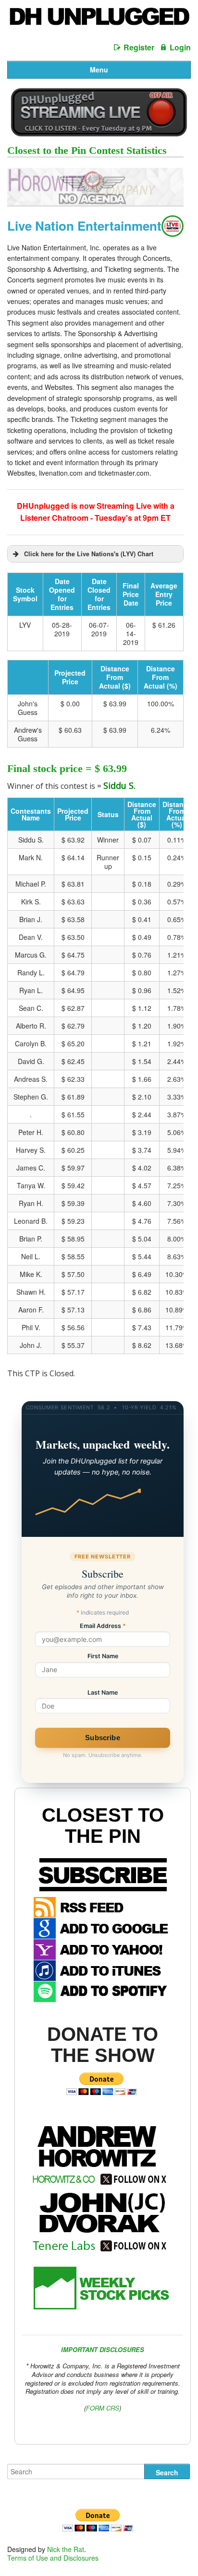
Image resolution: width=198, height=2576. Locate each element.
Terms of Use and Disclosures (53, 2558)
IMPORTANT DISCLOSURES (103, 2349)
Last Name (103, 1693)
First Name (103, 1657)
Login (180, 47)
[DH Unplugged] (99, 20)
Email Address (103, 1626)
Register (139, 47)
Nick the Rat (66, 2549)
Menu (99, 70)
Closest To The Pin (103, 1826)
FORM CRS (103, 2408)
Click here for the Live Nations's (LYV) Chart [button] (89, 554)
